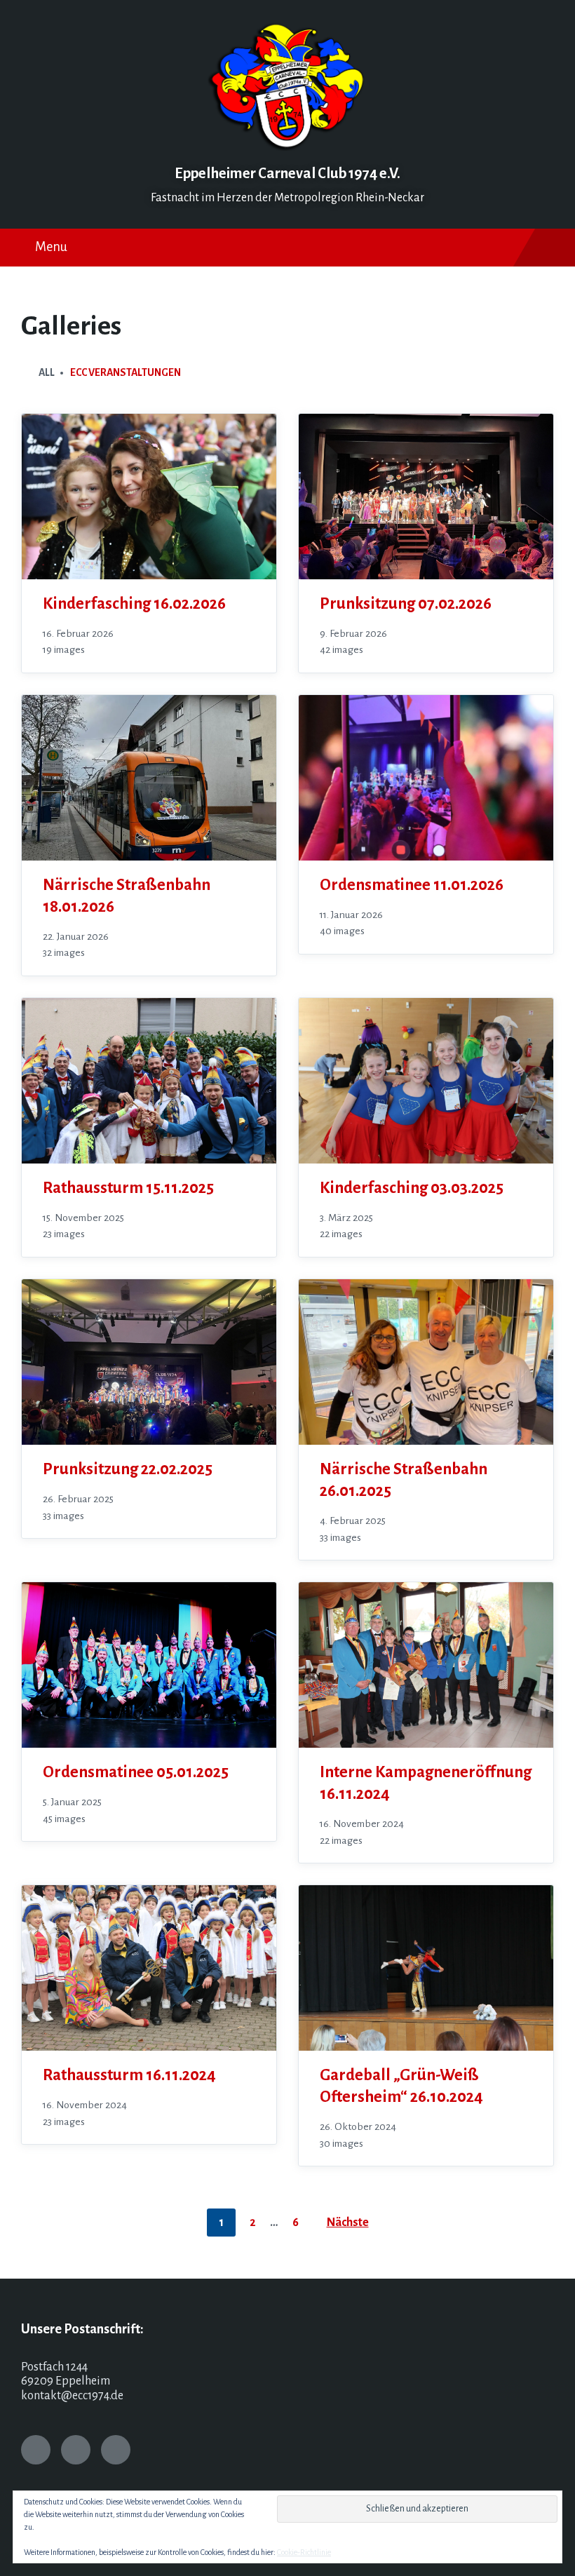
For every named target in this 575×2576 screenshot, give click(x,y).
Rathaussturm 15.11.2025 (128, 1188)
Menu (51, 247)
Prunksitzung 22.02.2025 (128, 1469)
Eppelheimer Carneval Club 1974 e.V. (287, 174)
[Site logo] (287, 147)
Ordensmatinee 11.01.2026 (412, 885)
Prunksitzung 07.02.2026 (406, 603)
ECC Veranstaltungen (126, 372)
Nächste (348, 2223)
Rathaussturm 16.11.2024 (129, 2075)
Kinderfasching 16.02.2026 (134, 603)
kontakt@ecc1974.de (72, 2396)
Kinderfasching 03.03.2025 (412, 1188)
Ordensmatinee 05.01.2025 (136, 1772)
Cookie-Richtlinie (304, 2552)
